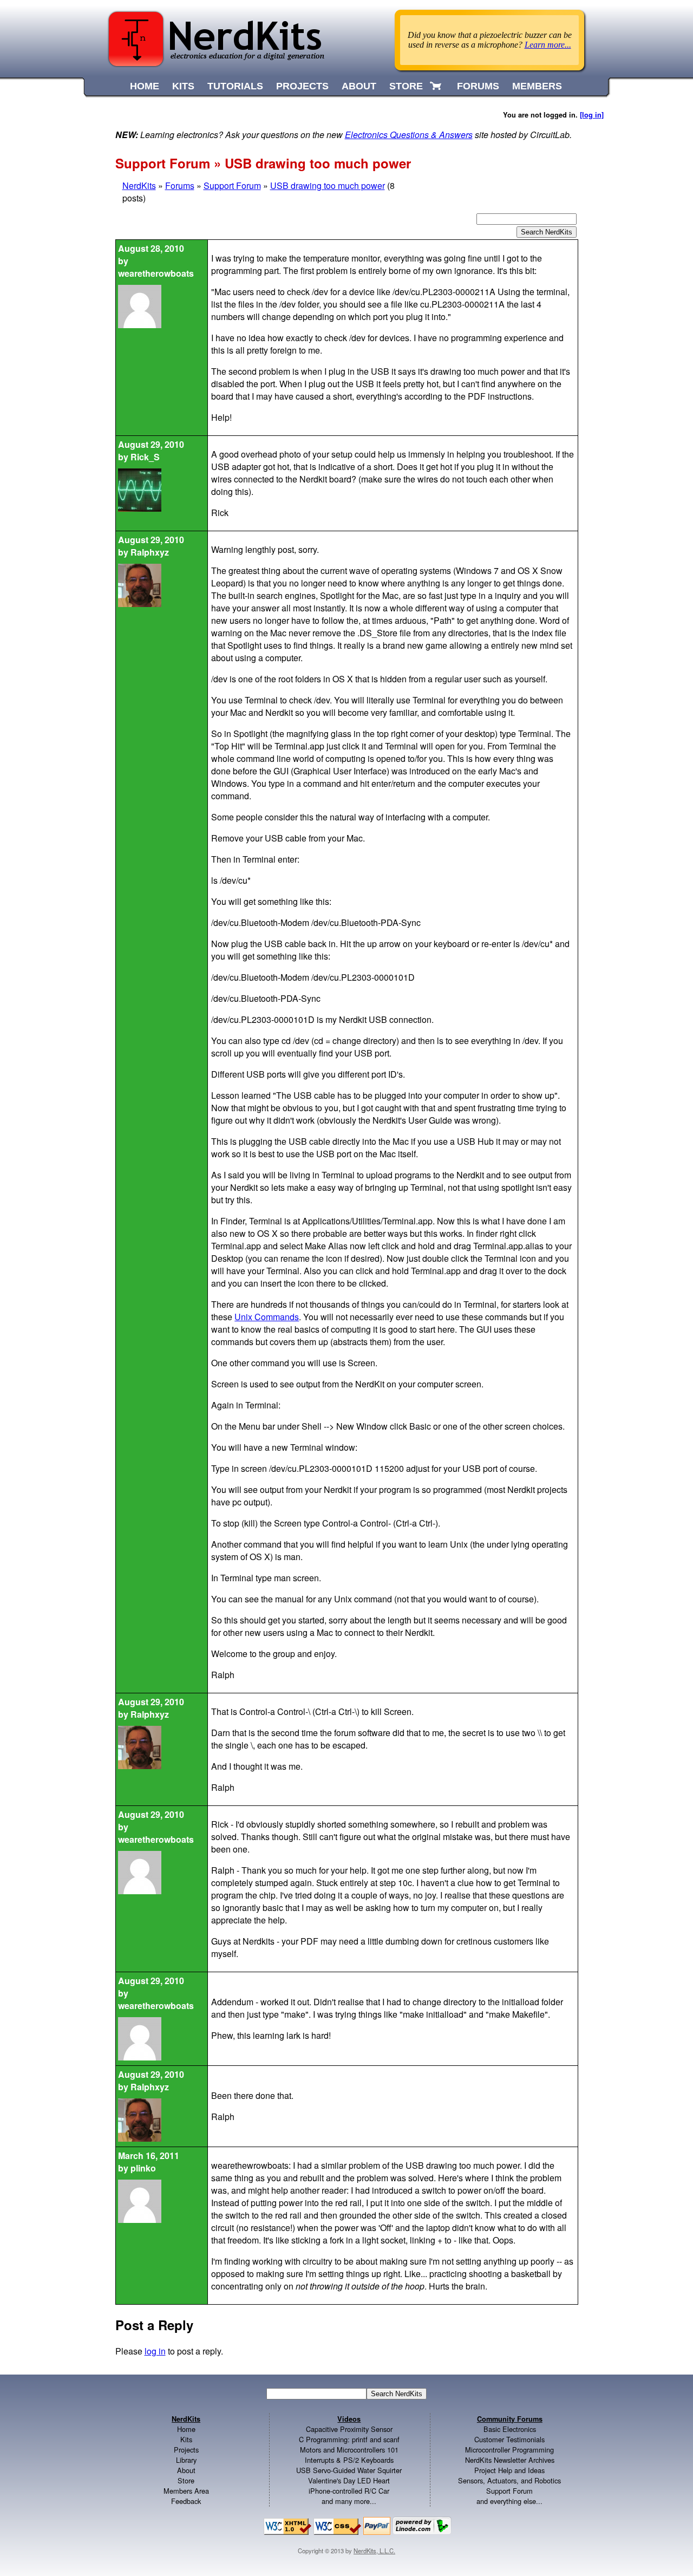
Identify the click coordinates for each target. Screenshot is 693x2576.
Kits (186, 2439)
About (186, 2470)
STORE (406, 86)
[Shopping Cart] (437, 86)
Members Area (186, 2491)
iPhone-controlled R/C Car (349, 2491)
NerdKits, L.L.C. (374, 2551)
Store (186, 2480)
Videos (349, 2419)
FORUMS (478, 86)
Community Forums (510, 2419)
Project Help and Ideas (509, 2470)
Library (186, 2460)
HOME (145, 86)
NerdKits (139, 185)
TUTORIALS (235, 86)
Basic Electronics (510, 2429)
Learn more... (548, 45)
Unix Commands (267, 1317)
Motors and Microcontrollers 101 (349, 2450)
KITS (183, 86)
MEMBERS (537, 86)
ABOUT (359, 86)
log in (155, 2351)
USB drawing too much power (328, 185)
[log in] (592, 115)
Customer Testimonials (509, 2439)
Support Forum (232, 185)
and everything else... (509, 2501)
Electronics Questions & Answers (409, 135)
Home (186, 2429)
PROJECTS (302, 86)
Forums (180, 185)
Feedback (186, 2501)
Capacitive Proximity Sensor (349, 2429)
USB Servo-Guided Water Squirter (349, 2470)
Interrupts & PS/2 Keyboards (349, 2460)
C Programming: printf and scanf (349, 2439)
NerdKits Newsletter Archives (510, 2460)
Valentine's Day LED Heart (349, 2480)
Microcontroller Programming (509, 2450)
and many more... (349, 2501)
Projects (186, 2450)
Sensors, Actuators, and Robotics (509, 2480)
